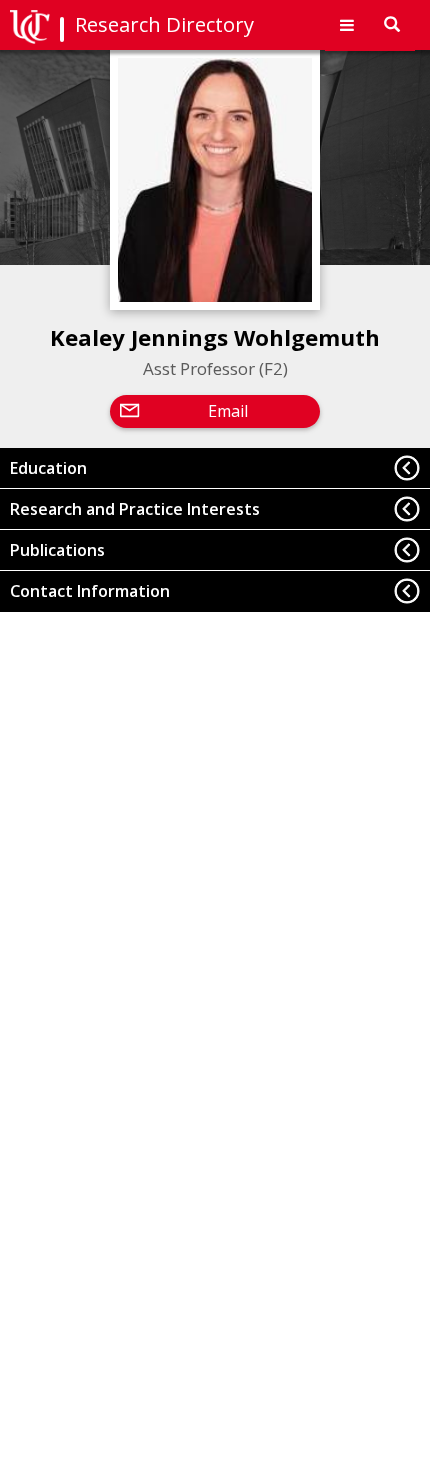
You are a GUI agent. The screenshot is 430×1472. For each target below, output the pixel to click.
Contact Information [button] (90, 591)
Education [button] (48, 468)
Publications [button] (57, 550)
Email (228, 411)
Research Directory (164, 24)
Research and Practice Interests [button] (135, 509)
